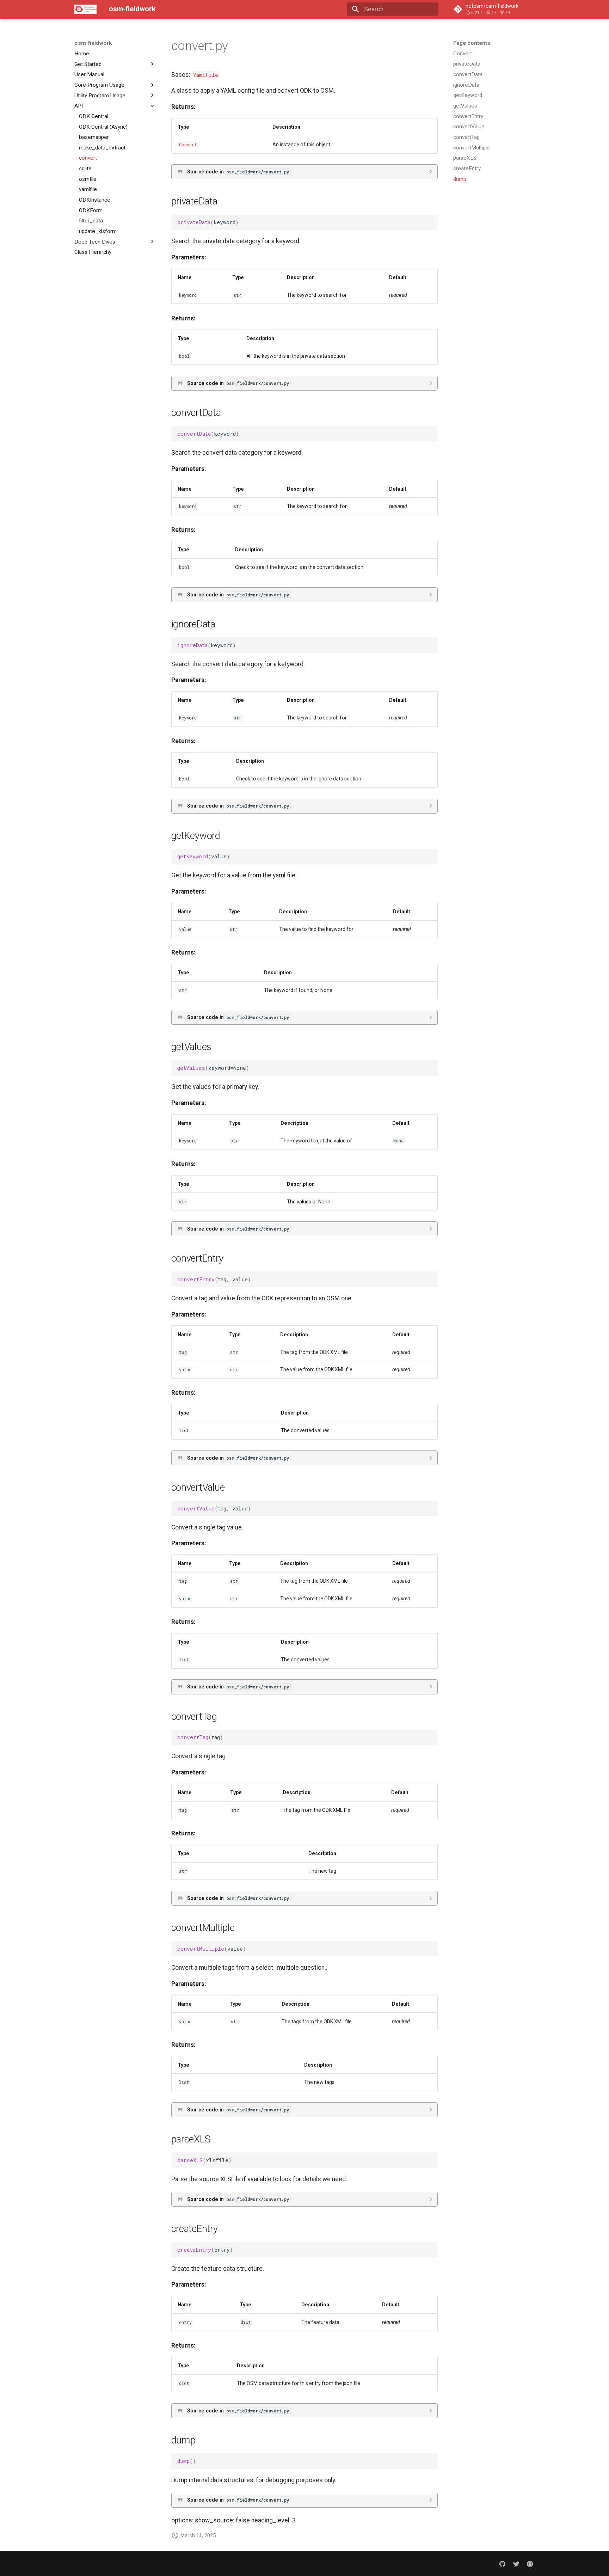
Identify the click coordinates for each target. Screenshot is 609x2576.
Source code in (238, 172)
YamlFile (206, 75)
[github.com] (502, 2563)
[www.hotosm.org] (530, 2563)
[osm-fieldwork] (85, 9)
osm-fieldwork (93, 43)
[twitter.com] (516, 2563)
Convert (188, 145)
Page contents (472, 43)
